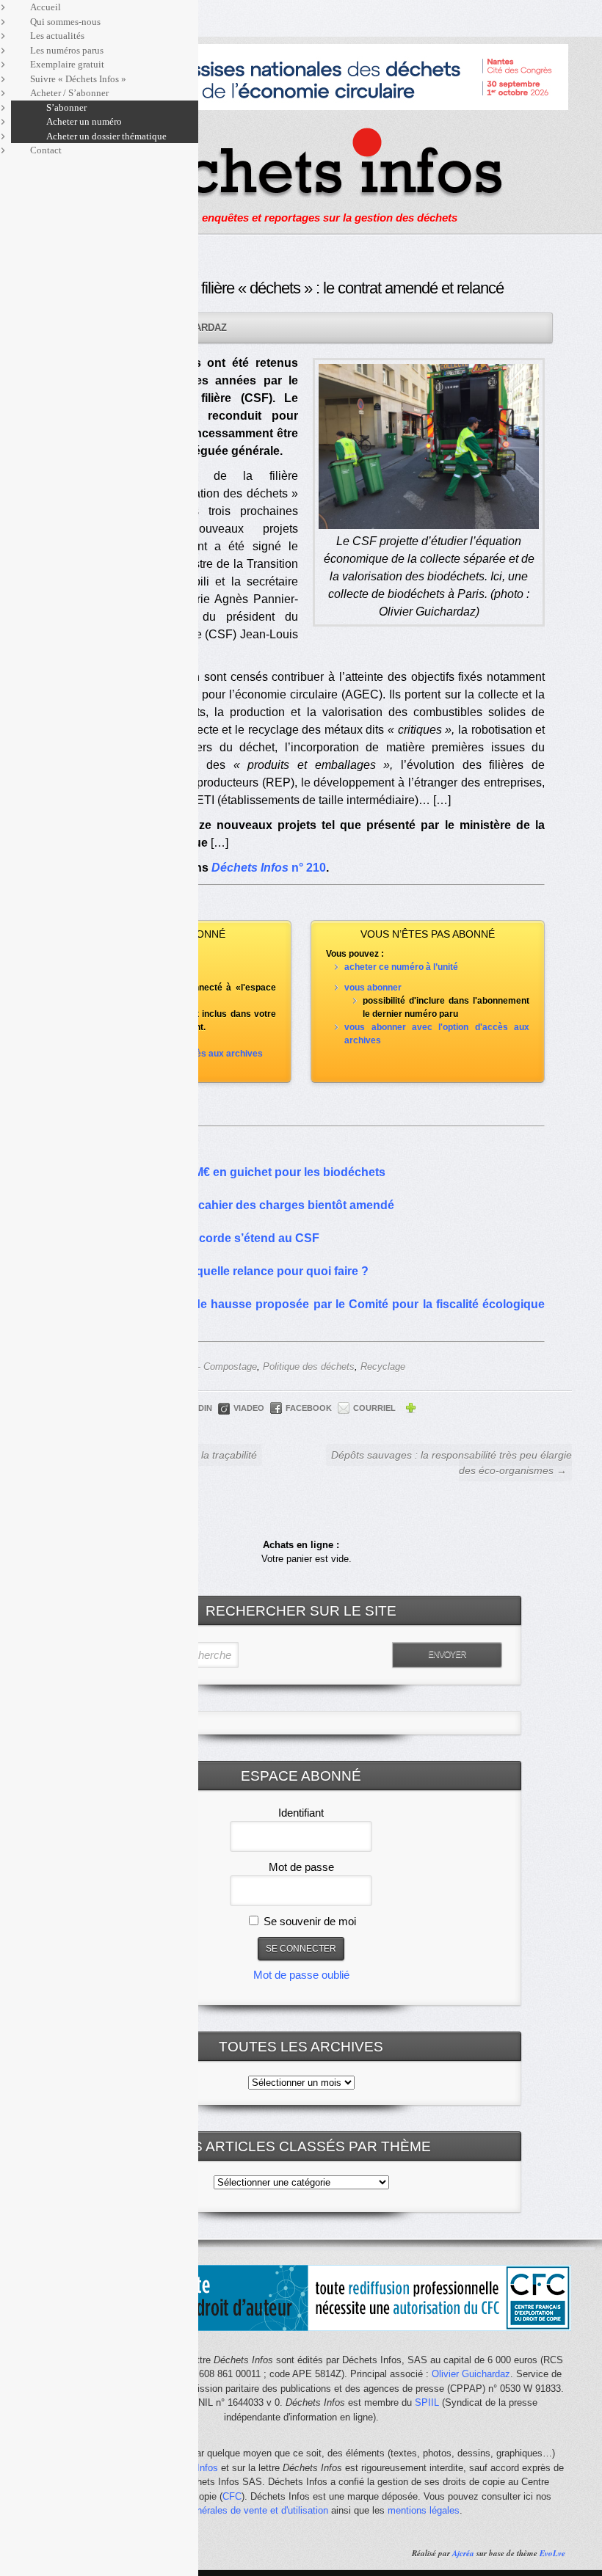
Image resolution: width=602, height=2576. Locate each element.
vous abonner (373, 988)
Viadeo (249, 1408)
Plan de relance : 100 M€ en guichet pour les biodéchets (231, 1172)
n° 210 (269, 868)
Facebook (309, 1408)
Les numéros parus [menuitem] (67, 50)
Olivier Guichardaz (471, 2374)
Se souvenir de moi (308, 1921)
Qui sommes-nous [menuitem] (65, 22)
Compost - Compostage (207, 1367)
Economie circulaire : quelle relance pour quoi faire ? (222, 1271)
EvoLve (552, 2553)
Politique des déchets (309, 1367)
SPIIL (427, 2402)
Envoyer (447, 1654)
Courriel (374, 1408)
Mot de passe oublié (301, 1975)
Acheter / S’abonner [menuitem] (69, 93)
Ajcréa (463, 2553)
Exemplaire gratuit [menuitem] (67, 64)
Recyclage (383, 1367)
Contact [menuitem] (46, 150)
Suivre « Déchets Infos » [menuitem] (78, 79)
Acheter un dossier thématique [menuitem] (106, 136)
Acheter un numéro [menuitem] (84, 121)
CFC (232, 2496)
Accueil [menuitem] (46, 7)
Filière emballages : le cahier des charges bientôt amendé (235, 1205)
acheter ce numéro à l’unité (401, 967)
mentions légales (424, 2510)
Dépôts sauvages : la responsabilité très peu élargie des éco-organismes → (451, 1463)
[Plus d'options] (410, 1410)
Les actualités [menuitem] (57, 36)
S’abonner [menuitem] (66, 107)
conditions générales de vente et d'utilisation (234, 2510)
